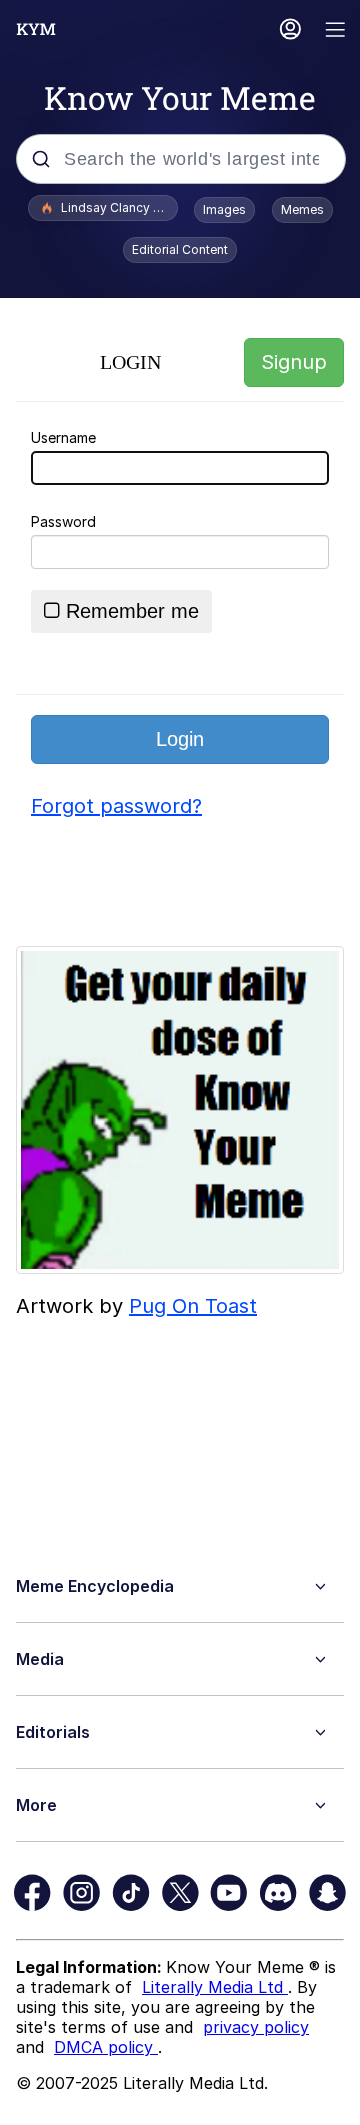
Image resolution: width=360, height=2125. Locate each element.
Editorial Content (180, 249)
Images (224, 209)
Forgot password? (116, 806)
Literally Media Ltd (215, 1987)
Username (63, 437)
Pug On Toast (193, 1306)
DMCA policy (106, 2047)
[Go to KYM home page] (36, 29)
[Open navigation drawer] (336, 31)
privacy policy (256, 2027)
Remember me (132, 611)
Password (63, 521)
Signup (294, 362)
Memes (302, 209)
